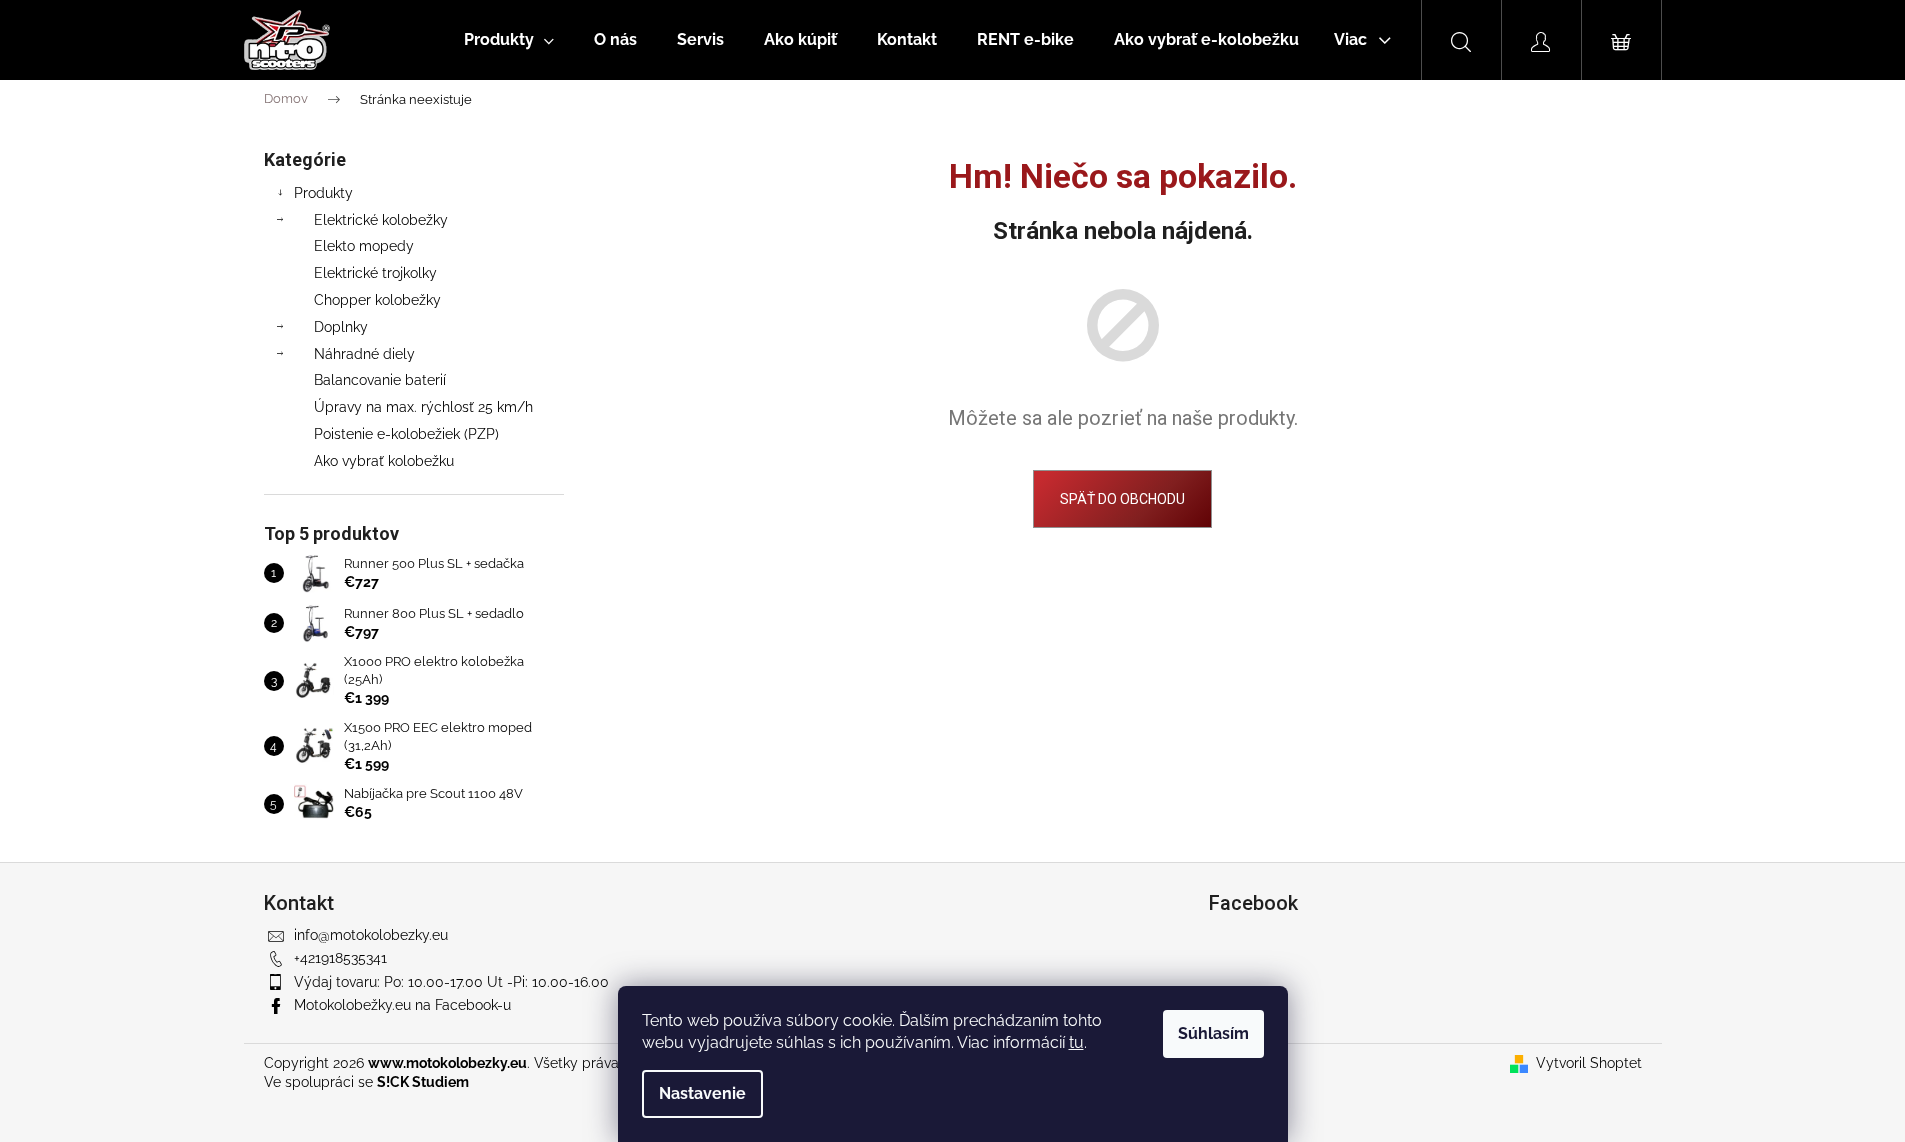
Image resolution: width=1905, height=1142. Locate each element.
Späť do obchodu (1122, 499)
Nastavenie (702, 1093)
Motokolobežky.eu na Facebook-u (402, 1005)
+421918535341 (340, 958)
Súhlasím (1213, 1033)
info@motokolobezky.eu (371, 935)
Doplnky (341, 327)
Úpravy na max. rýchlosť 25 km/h (423, 407)
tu (1076, 1042)
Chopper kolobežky (377, 300)
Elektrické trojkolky (375, 273)
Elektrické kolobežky (381, 220)
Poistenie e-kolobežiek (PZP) (406, 434)
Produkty (323, 193)
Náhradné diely (364, 354)
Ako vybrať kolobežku (384, 461)
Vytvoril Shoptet (1589, 1063)
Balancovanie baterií (380, 380)
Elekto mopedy (364, 246)
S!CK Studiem (423, 1082)
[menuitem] (509, 40)
